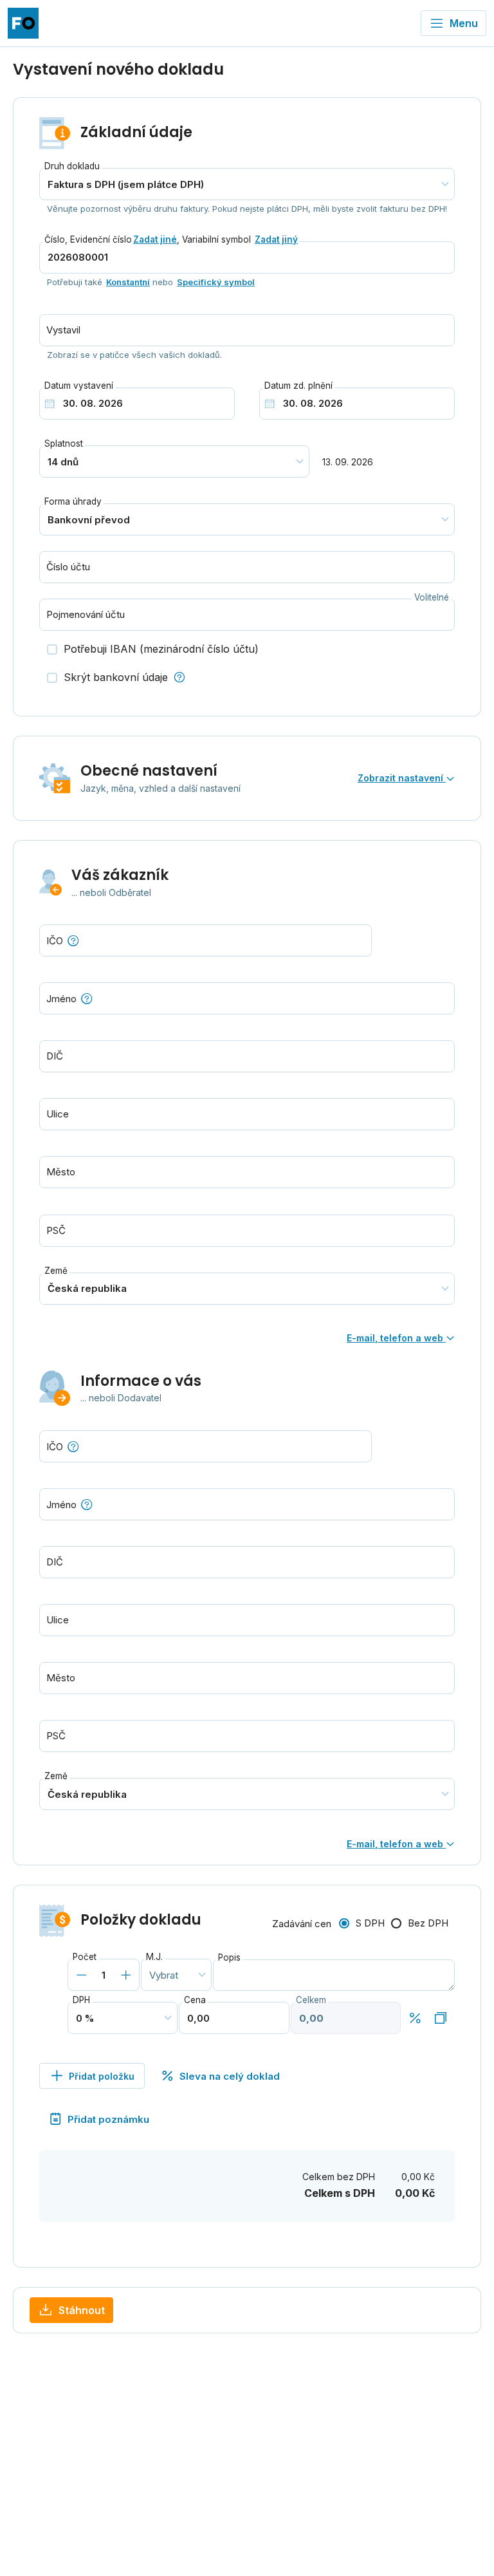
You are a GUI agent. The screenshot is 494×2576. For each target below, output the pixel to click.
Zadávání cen (302, 1924)
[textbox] (247, 998)
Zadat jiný (276, 239)
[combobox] (247, 998)
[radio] (362, 1924)
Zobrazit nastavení (402, 778)
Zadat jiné (155, 239)
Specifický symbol (216, 282)
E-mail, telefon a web (396, 1338)
